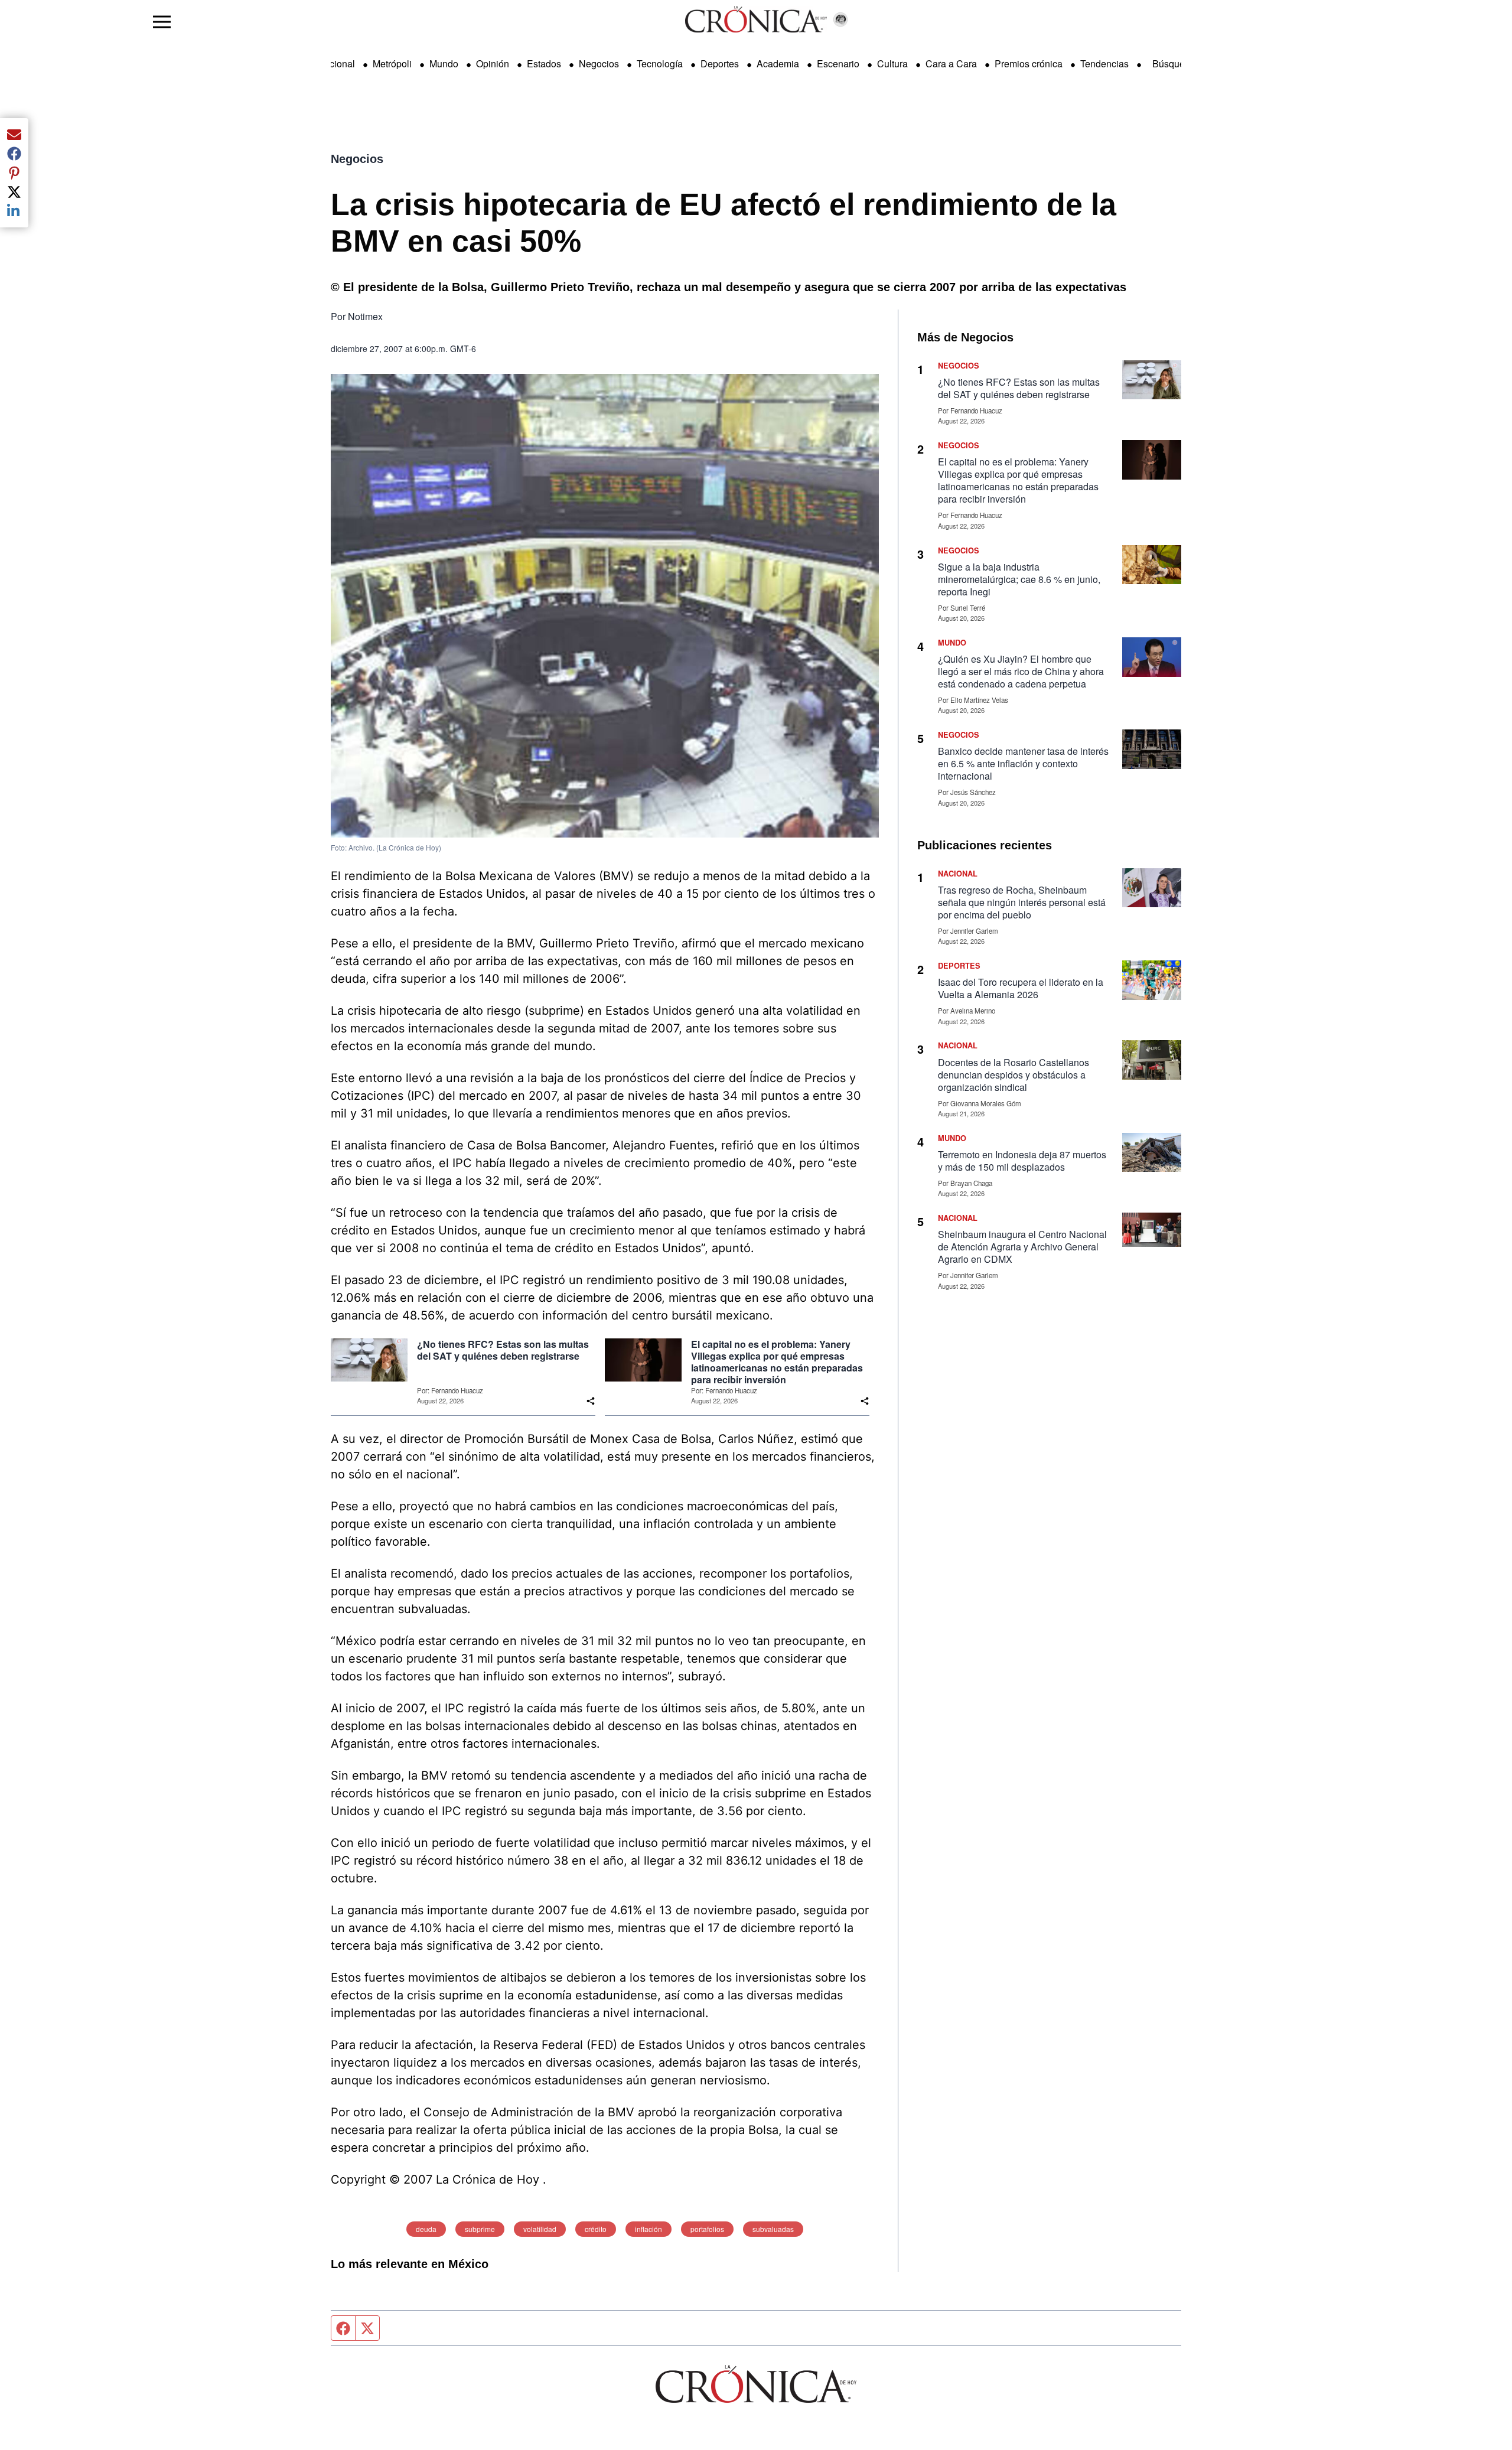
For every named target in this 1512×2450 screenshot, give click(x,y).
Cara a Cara (951, 63)
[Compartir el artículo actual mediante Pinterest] (14, 172)
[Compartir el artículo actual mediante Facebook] (14, 154)
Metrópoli (392, 63)
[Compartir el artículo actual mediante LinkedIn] (14, 211)
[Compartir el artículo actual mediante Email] (14, 135)
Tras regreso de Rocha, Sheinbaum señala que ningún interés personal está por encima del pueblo (1022, 902)
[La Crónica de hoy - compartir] (591, 1401)
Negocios (599, 63)
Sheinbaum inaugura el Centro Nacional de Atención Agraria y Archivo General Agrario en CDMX (1022, 1247)
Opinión (493, 63)
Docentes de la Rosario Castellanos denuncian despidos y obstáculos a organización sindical (1014, 1075)
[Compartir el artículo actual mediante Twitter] (14, 192)
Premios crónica (1029, 63)
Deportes (720, 63)
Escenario (838, 63)
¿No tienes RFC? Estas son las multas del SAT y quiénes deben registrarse (503, 1350)
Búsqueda (1174, 63)
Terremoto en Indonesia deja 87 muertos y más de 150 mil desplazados (1022, 1161)
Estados (544, 63)
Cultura (892, 63)
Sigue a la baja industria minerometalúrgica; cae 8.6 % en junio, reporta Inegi (1019, 579)
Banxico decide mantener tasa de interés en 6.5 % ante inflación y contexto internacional (1023, 763)
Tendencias (1104, 63)
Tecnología (660, 63)
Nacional (336, 63)
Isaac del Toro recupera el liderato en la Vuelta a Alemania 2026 (1021, 988)
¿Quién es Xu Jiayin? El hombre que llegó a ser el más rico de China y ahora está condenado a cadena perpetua (1021, 671)
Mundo (444, 63)
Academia (778, 63)
